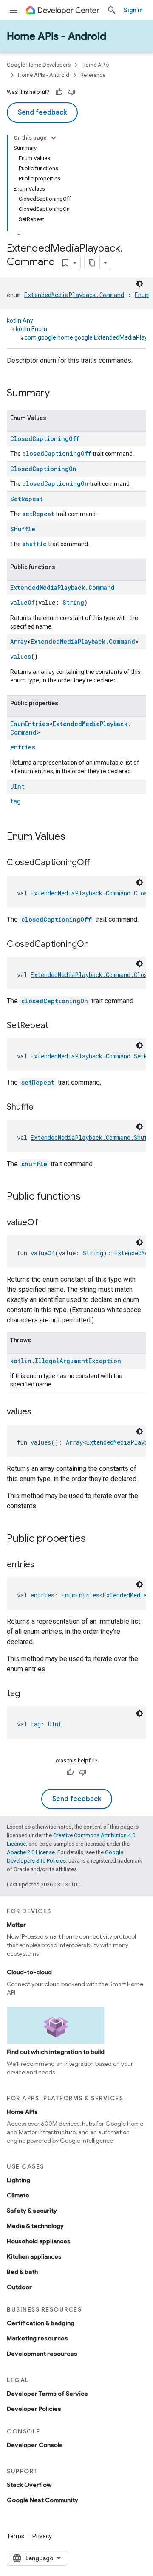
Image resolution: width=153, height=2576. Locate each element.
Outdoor (19, 2287)
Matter (16, 1925)
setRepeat (38, 514)
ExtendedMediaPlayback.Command (74, 295)
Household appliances (39, 2241)
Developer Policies (34, 2409)
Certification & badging (41, 2323)
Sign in (133, 10)
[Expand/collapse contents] (54, 138)
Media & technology (35, 2226)
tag (16, 801)
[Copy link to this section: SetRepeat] (57, 1026)
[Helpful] (59, 92)
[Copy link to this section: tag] (28, 1694)
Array (19, 641)
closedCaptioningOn (55, 484)
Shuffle (23, 529)
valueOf (23, 602)
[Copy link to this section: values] (40, 1412)
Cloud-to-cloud (29, 1972)
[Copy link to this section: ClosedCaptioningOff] (99, 863)
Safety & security (32, 2211)
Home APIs (95, 65)
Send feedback (42, 112)
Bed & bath (22, 2272)
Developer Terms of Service (47, 2394)
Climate (18, 2195)
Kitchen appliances (34, 2256)
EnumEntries (30, 724)
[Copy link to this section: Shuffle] (42, 1108)
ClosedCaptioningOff (45, 439)
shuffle (34, 544)
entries (23, 747)
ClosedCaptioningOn (43, 469)
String (73, 602)
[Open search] (112, 10)
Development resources (42, 2354)
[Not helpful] (72, 92)
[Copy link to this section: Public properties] (94, 1539)
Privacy (42, 2536)
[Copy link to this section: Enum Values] (74, 837)
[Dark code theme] (139, 284)
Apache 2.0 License (31, 1852)
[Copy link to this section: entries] (43, 1565)
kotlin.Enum (31, 329)
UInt (17, 786)
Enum (142, 295)
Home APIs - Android (57, 36)
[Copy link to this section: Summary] (58, 394)
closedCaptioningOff (57, 453)
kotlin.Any (20, 320)
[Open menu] (14, 10)
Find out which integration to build (56, 2052)
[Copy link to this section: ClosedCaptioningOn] (97, 945)
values (21, 656)
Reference (93, 75)
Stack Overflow (29, 2485)
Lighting (18, 2180)
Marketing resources (37, 2338)
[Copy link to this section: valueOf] (47, 1223)
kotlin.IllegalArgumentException (66, 1361)
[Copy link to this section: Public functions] (89, 1197)
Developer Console (35, 2445)
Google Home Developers (39, 65)
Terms (16, 2536)
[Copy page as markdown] (92, 263)
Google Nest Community (42, 2500)
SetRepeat (27, 499)
